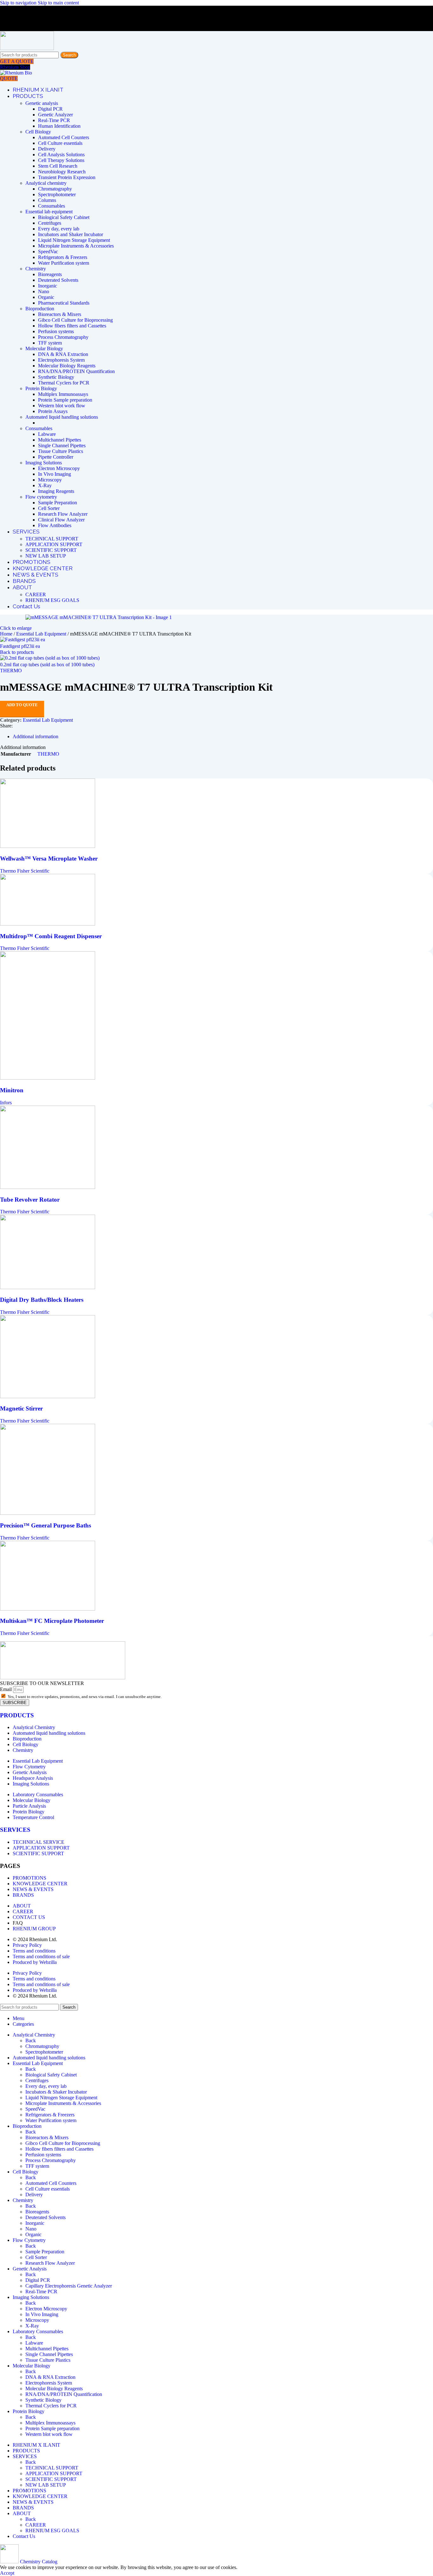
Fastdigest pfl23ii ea (20, 646)
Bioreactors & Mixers (60, 314)
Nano (44, 291)
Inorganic (48, 286)
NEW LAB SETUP (46, 556)
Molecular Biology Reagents (67, 366)
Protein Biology (41, 388)
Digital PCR (50, 109)
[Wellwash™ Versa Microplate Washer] (48, 846)
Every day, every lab (59, 229)
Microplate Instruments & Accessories (76, 246)
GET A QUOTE (17, 61)
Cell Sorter (49, 508)
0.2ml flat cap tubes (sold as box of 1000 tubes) (47, 665)
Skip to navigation (19, 3)
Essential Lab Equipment (42, 634)
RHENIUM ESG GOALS (52, 600)
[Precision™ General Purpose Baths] (48, 1513)
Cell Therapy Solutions (61, 160)
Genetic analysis (42, 103)
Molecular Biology (44, 349)
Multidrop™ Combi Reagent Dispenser (51, 936)
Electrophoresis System (61, 360)
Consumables (52, 206)
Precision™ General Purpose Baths (45, 1525)
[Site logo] (27, 48)
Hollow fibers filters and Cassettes (72, 326)
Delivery (47, 149)
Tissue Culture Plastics (61, 451)
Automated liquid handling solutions (62, 417)
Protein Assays (53, 411)
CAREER (36, 594)
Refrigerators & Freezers (63, 257)
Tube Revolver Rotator (30, 1200)
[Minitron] (48, 1078)
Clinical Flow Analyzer (61, 520)
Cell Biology (38, 132)
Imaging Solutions (44, 463)
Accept (7, 2573)
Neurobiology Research (62, 172)
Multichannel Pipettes (60, 440)
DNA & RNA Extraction (63, 354)
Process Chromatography (63, 337)
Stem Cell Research (58, 166)
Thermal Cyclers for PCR (64, 383)
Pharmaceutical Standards (64, 303)
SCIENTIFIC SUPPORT (51, 550)
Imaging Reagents (56, 491)
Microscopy (50, 480)
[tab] (36, 736)
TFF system (50, 343)
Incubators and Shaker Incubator (71, 234)
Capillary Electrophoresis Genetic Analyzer (69, 2286)
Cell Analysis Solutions (61, 155)
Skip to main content (58, 3)
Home (7, 634)
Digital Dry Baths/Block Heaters (42, 1300)
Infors (6, 1103)
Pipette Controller (56, 457)
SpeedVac (48, 252)
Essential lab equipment (49, 212)
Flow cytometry (41, 497)
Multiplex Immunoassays (63, 394)
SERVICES (15, 1830)
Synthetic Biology (56, 377)
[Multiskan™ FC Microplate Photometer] (48, 1609)
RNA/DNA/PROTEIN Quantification (76, 371)
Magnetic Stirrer (21, 1408)
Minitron (12, 1090)
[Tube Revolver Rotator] (48, 1187)
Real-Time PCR (54, 120)
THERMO (11, 671)
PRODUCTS (17, 1715)
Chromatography (55, 189)
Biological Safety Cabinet (64, 217)
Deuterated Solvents (58, 280)
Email (6, 1689)
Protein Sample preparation (65, 400)
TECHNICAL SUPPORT (52, 539)
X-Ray (45, 485)
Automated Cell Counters (64, 137)
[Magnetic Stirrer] (48, 1396)
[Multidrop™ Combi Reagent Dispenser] (48, 924)
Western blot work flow (62, 406)
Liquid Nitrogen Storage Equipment (74, 240)
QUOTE (9, 78)
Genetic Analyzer (55, 115)
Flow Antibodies (55, 525)
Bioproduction (40, 309)
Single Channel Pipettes (62, 445)
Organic (46, 297)
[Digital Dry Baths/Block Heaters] (48, 1287)
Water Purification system (64, 263)
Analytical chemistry (46, 183)
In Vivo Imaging (55, 474)
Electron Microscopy (59, 468)
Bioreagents (50, 274)
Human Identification (59, 126)
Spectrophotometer (57, 194)
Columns (47, 200)
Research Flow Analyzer (63, 514)
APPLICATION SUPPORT (54, 544)
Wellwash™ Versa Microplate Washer (49, 859)
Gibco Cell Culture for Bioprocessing (75, 320)
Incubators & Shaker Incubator (56, 2092)
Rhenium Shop (15, 67)
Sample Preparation (58, 503)
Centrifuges (50, 223)
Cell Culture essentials (60, 143)
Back (31, 2040)
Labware (47, 434)
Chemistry (36, 269)
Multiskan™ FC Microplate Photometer (52, 1621)
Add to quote (22, 705)
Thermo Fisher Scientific (25, 871)
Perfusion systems (56, 331)
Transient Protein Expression (67, 177)
